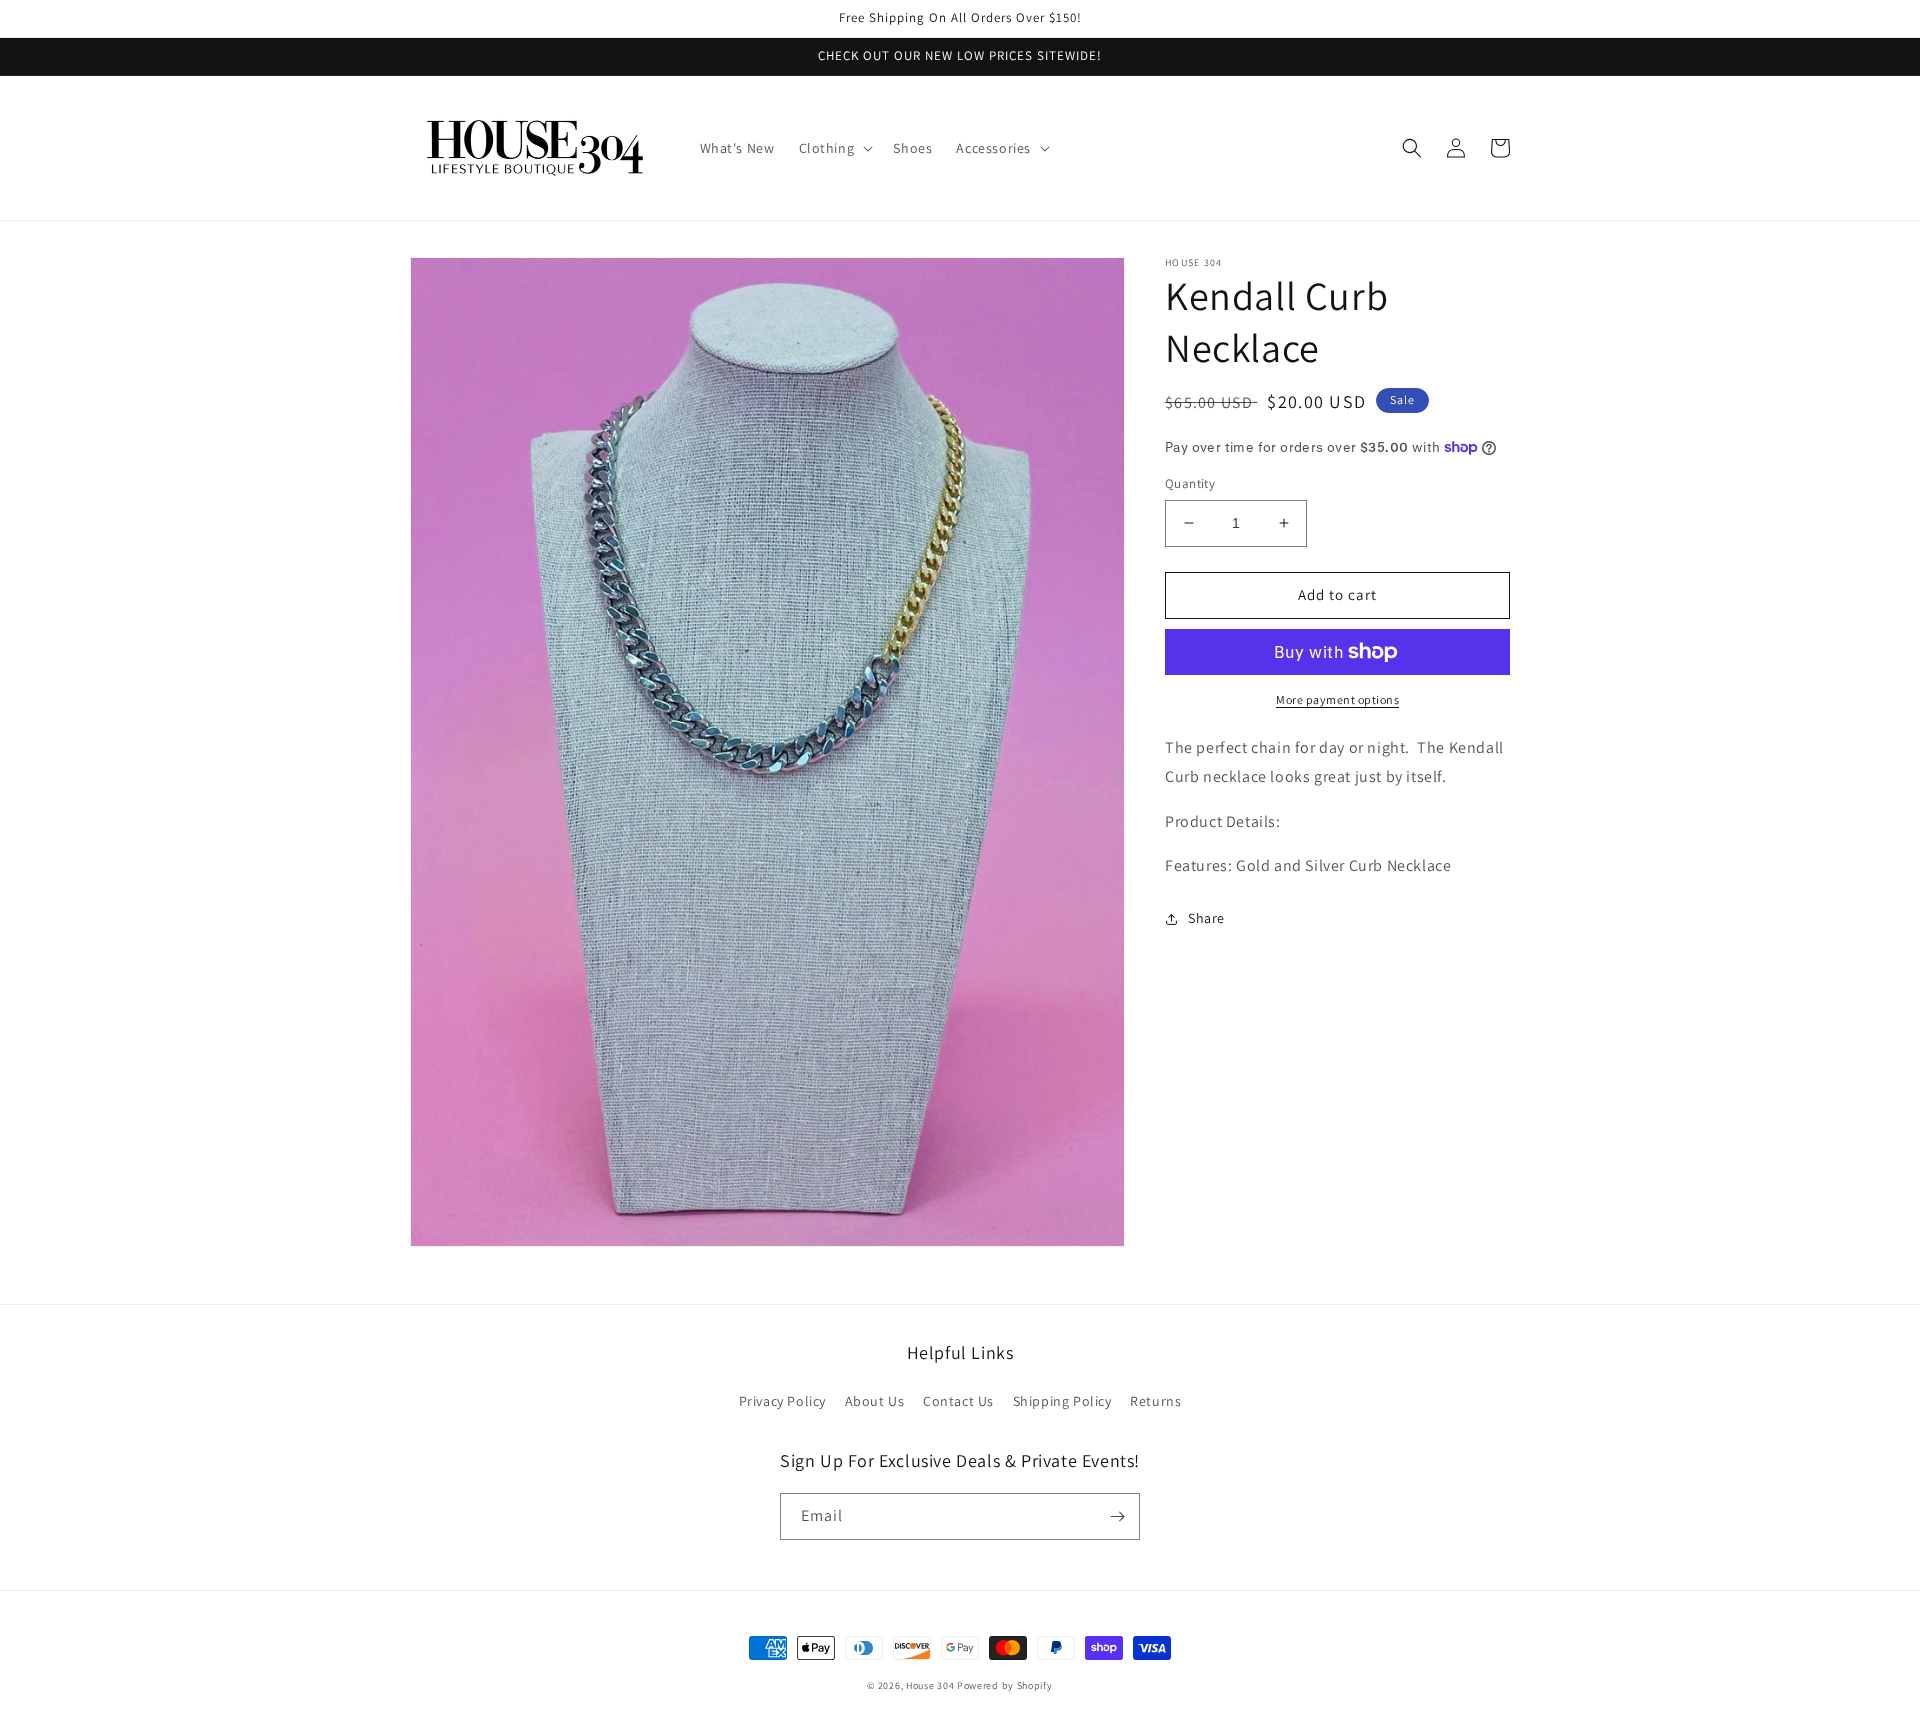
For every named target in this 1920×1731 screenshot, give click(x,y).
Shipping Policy (1062, 1401)
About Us (875, 1401)
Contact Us (958, 1401)
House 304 (930, 1685)
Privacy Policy (782, 1401)
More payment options (1337, 699)
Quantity (1190, 483)
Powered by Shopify (1005, 1685)
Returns (1155, 1401)
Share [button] (1206, 918)
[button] (834, 148)
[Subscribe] (1117, 1516)
